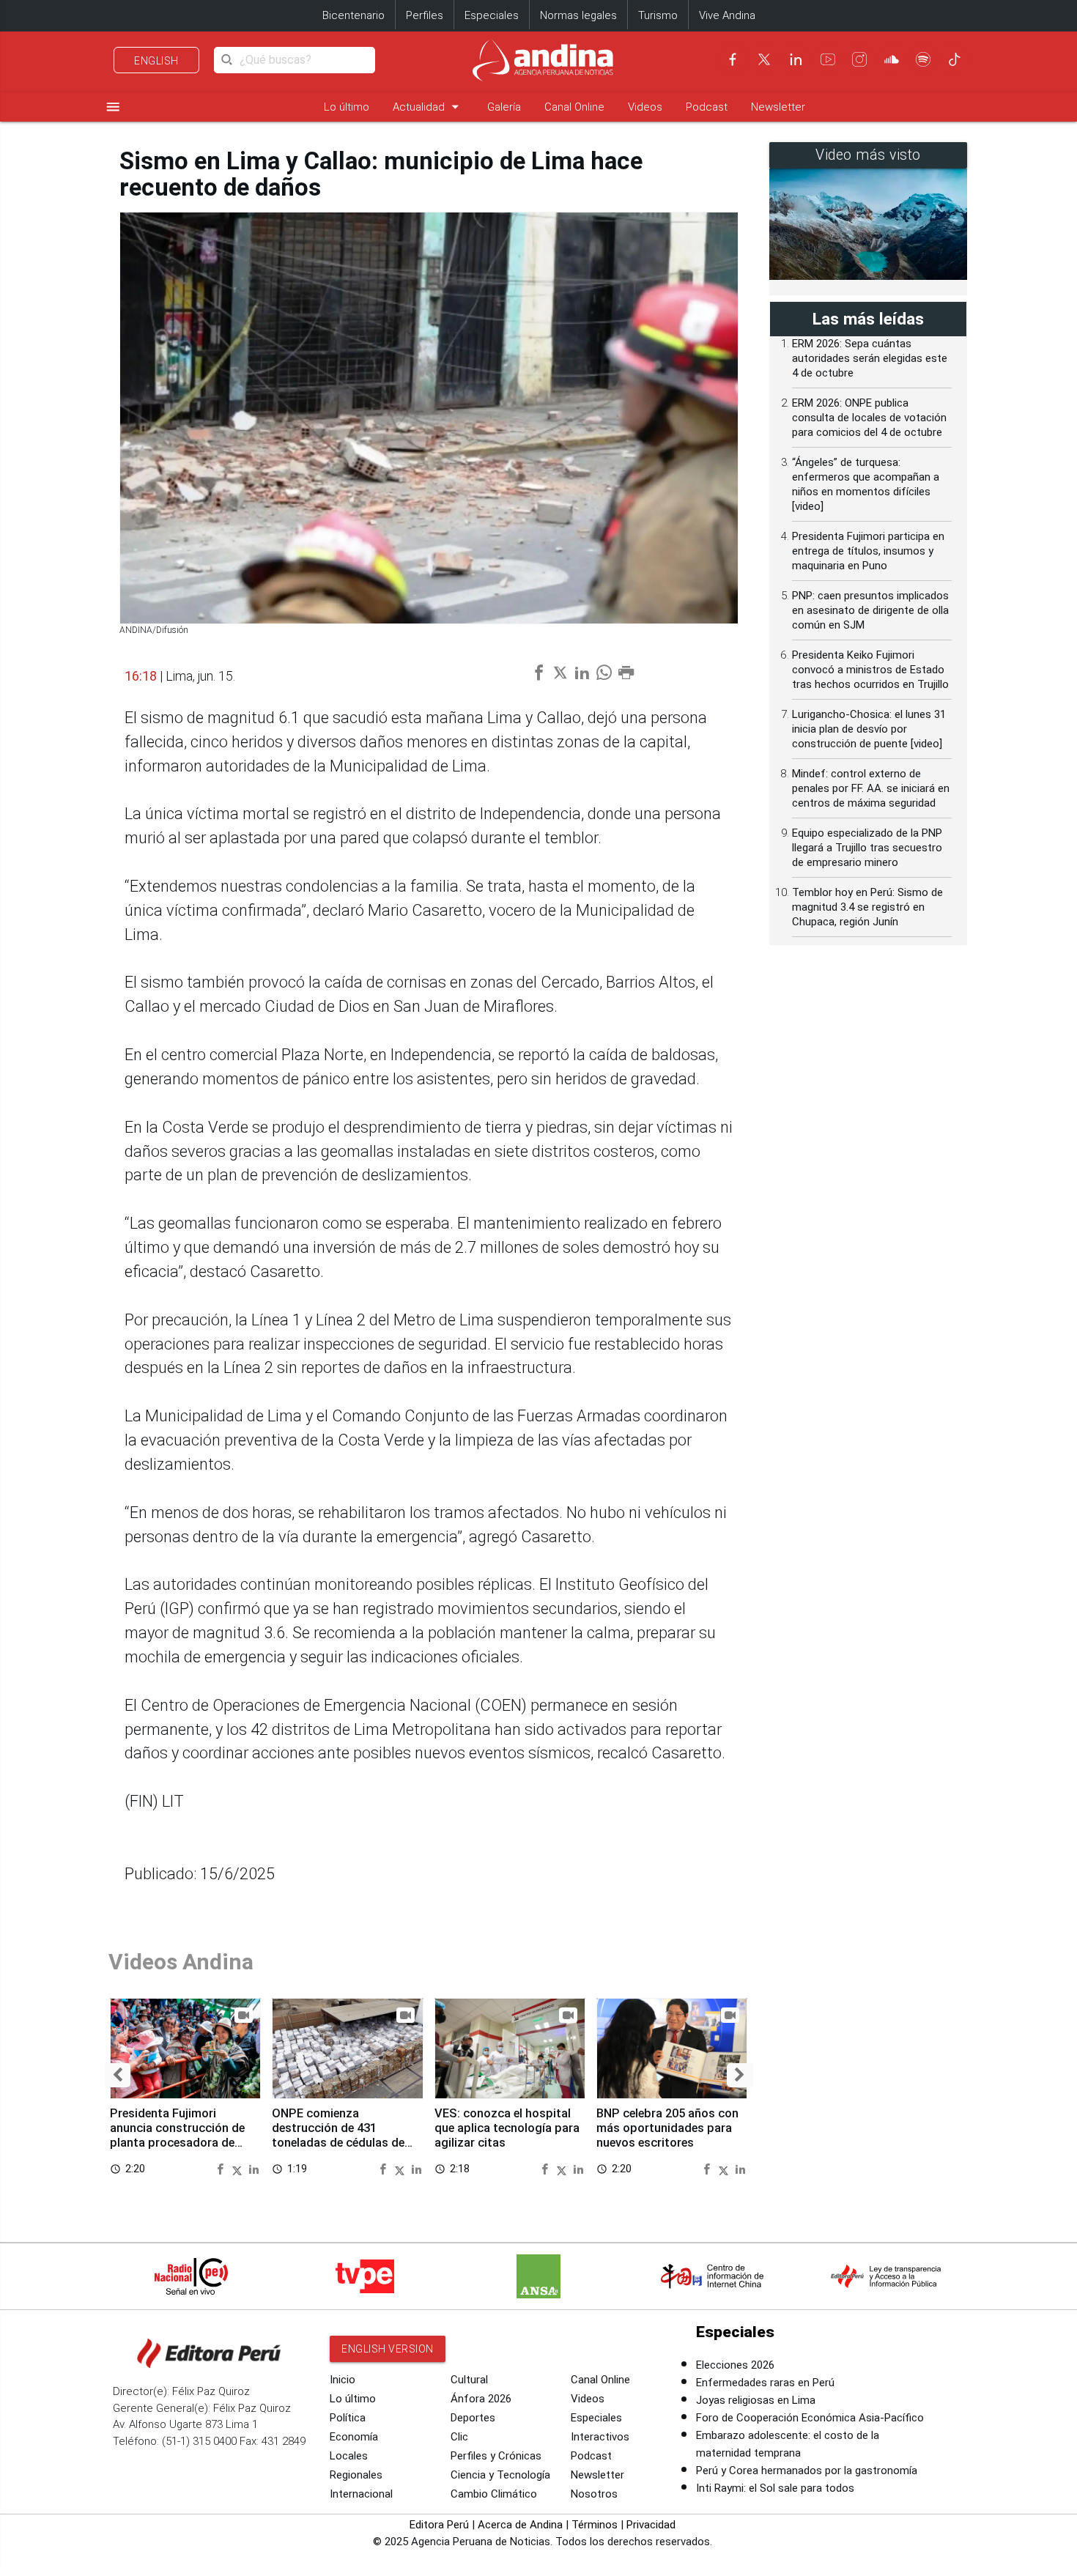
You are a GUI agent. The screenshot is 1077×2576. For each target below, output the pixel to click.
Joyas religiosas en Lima (756, 2400)
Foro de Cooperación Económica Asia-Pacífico (810, 2418)
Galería (504, 107)
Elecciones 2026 (735, 2365)
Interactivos (600, 2437)
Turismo (658, 15)
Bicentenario (354, 15)
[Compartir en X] (239, 2168)
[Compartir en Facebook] (222, 2168)
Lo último (347, 107)
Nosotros (594, 2494)
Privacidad (651, 2525)
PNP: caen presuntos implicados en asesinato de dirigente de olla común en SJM (870, 610)
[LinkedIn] (796, 59)
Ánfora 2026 (481, 2399)
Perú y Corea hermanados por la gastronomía (807, 2470)
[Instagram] (859, 59)
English (156, 61)
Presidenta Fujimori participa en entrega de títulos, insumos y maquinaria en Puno (868, 551)
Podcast (707, 107)
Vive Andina (727, 15)
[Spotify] (923, 59)
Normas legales (578, 15)
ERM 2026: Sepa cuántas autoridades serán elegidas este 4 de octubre (870, 358)
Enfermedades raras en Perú (765, 2383)
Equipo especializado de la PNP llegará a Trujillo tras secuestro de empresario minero (867, 848)
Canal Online (574, 107)
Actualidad (428, 107)
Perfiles (425, 15)
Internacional (361, 2494)
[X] (764, 59)
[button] (118, 2075)
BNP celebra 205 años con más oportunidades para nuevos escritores (667, 2128)
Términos (595, 2525)
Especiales (492, 15)
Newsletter (778, 107)
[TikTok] (955, 59)
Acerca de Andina (520, 2525)
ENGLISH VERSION (388, 2349)
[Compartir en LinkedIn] (254, 2168)
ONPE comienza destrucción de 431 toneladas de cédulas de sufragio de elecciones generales (338, 2142)
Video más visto (868, 155)
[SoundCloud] (892, 59)
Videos (645, 107)
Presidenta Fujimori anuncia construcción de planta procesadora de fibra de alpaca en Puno (177, 2135)
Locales (349, 2456)
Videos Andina (181, 1962)
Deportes (473, 2418)
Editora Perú (439, 2525)
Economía (354, 2437)
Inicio (343, 2380)
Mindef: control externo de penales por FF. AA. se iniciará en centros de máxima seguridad (871, 788)
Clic (459, 2437)
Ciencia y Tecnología (500, 2475)
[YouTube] (828, 59)
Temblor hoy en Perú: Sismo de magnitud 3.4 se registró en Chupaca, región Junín (867, 907)
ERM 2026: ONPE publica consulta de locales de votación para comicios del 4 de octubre (869, 418)
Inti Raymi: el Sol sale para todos (775, 2488)
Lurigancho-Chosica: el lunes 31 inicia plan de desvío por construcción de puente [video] (869, 729)
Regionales (356, 2475)
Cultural (469, 2380)
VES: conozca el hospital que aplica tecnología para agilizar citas (507, 2128)
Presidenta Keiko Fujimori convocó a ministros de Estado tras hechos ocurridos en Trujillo (870, 670)
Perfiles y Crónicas (496, 2456)
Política (348, 2418)
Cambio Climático (494, 2494)
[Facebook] (733, 59)
